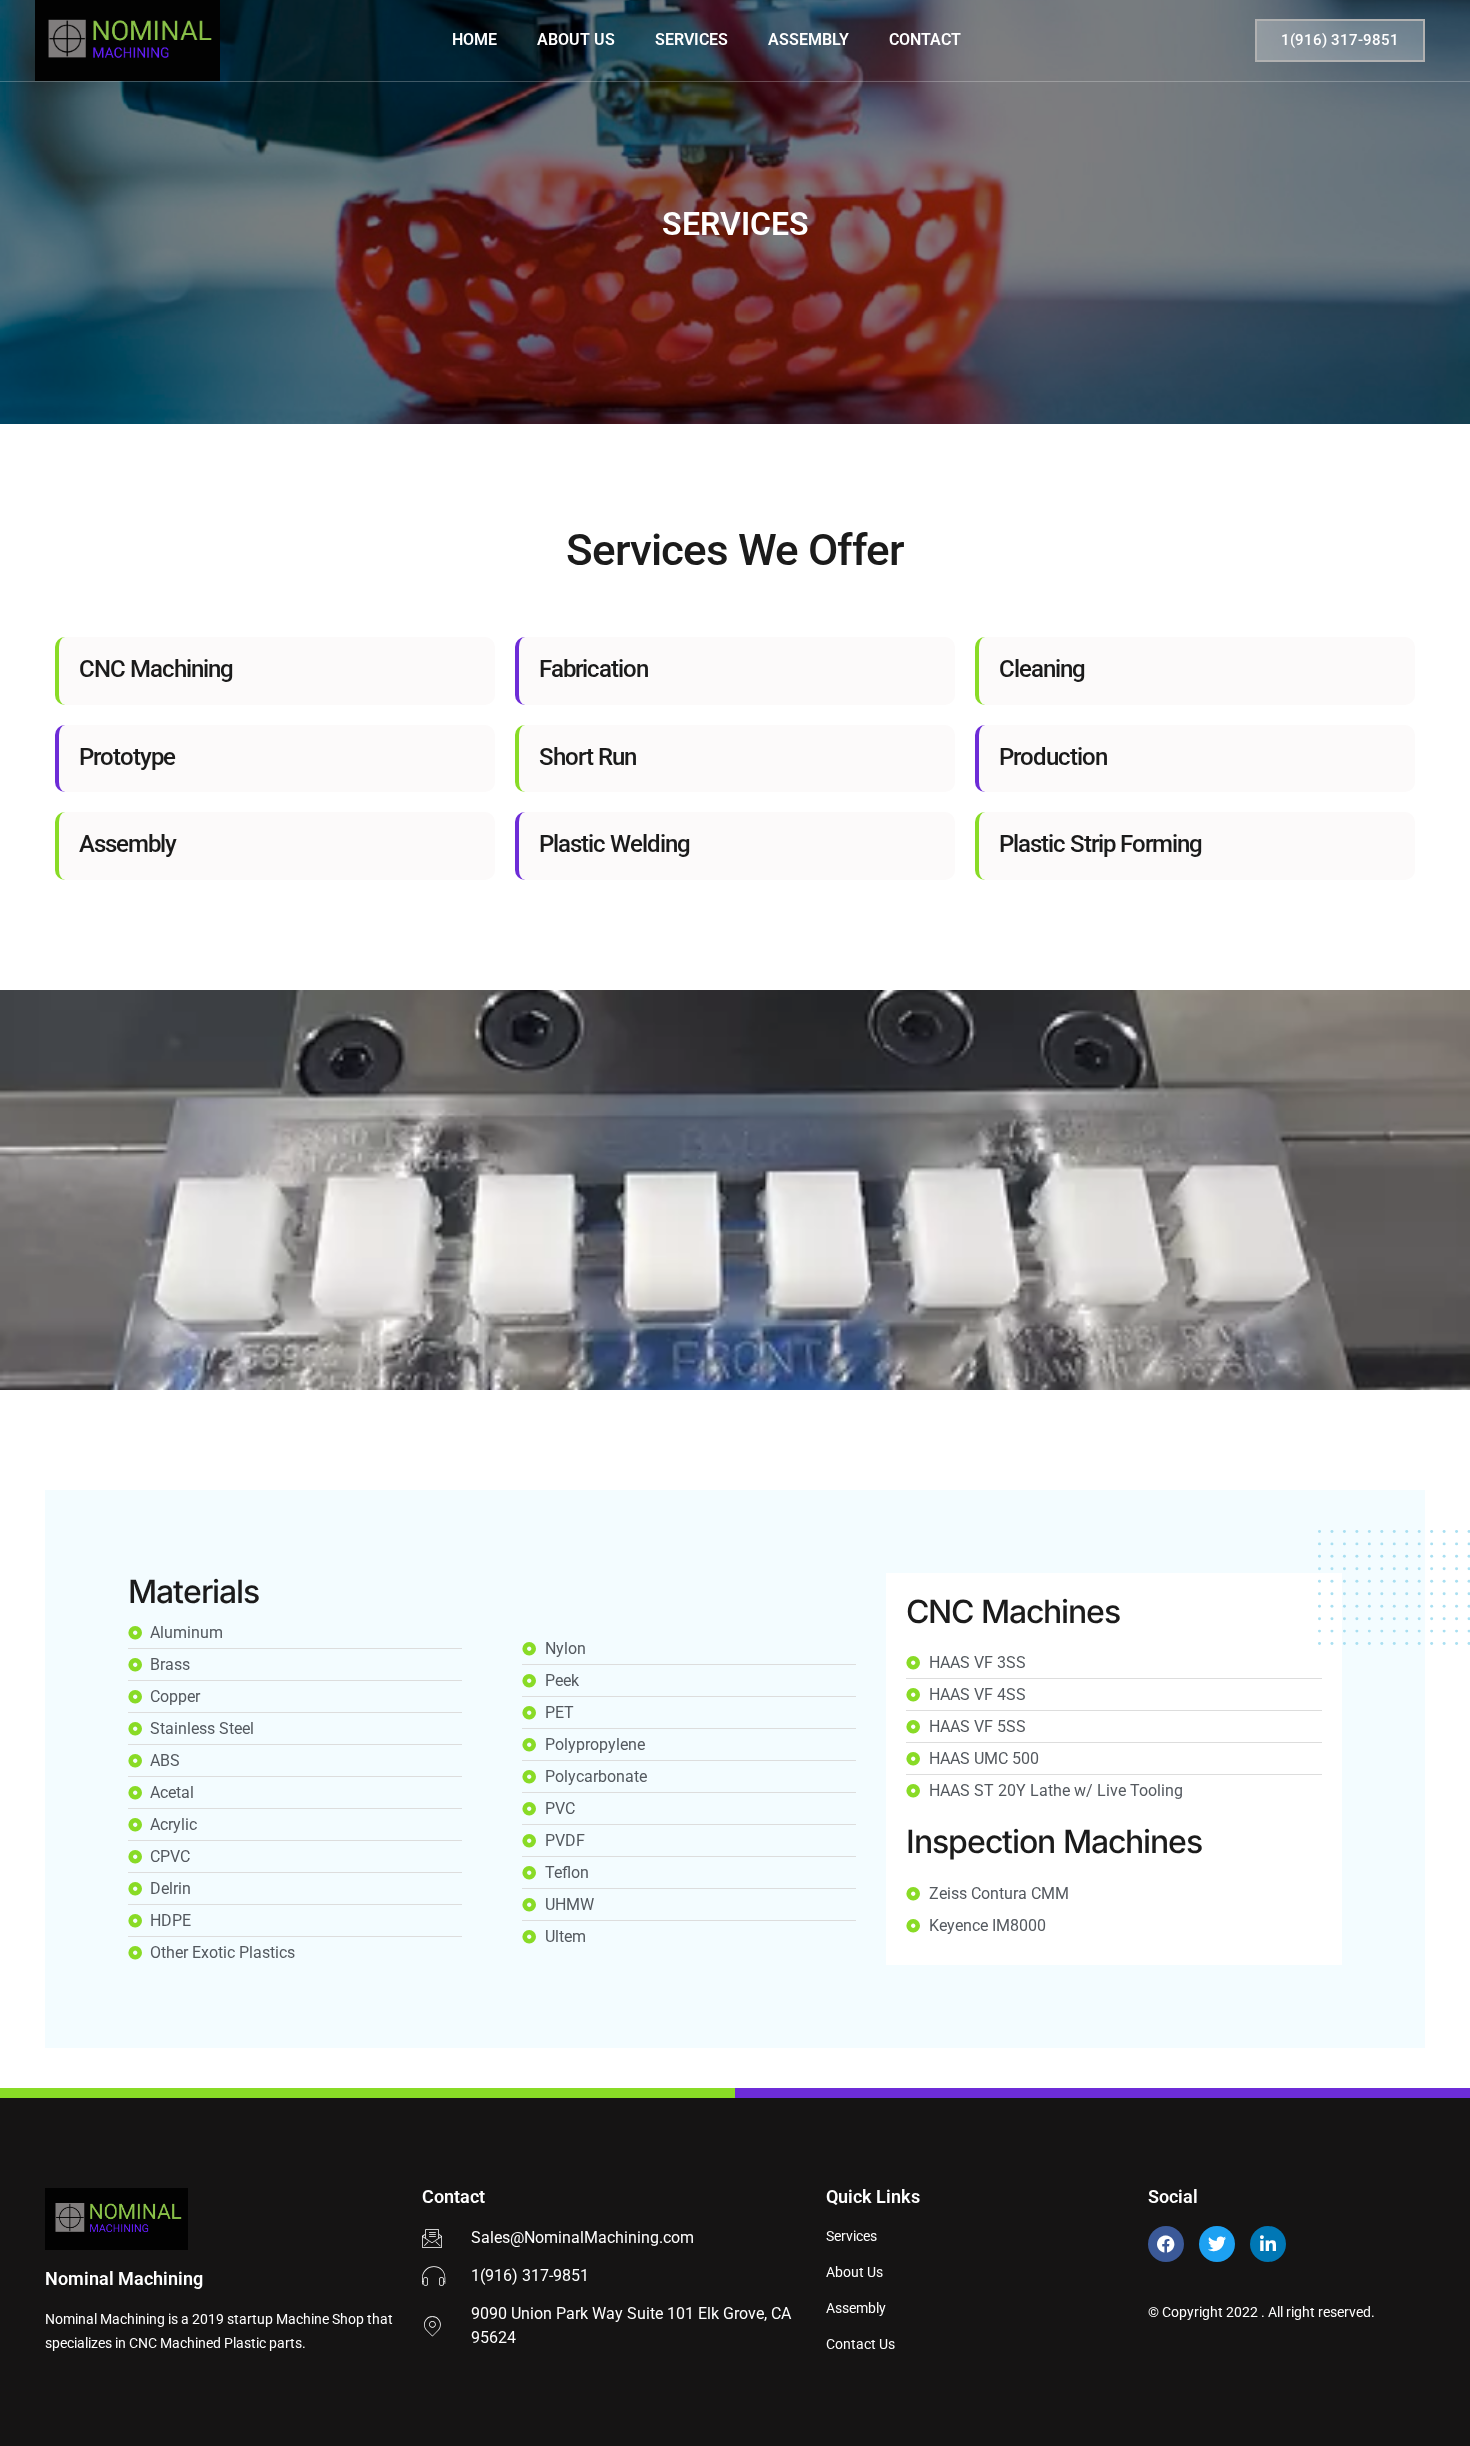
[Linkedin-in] (1268, 2244)
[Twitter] (1217, 2244)
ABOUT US (576, 39)
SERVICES (691, 39)
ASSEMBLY (808, 39)
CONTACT (925, 39)
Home (474, 39)
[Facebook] (1166, 2244)
